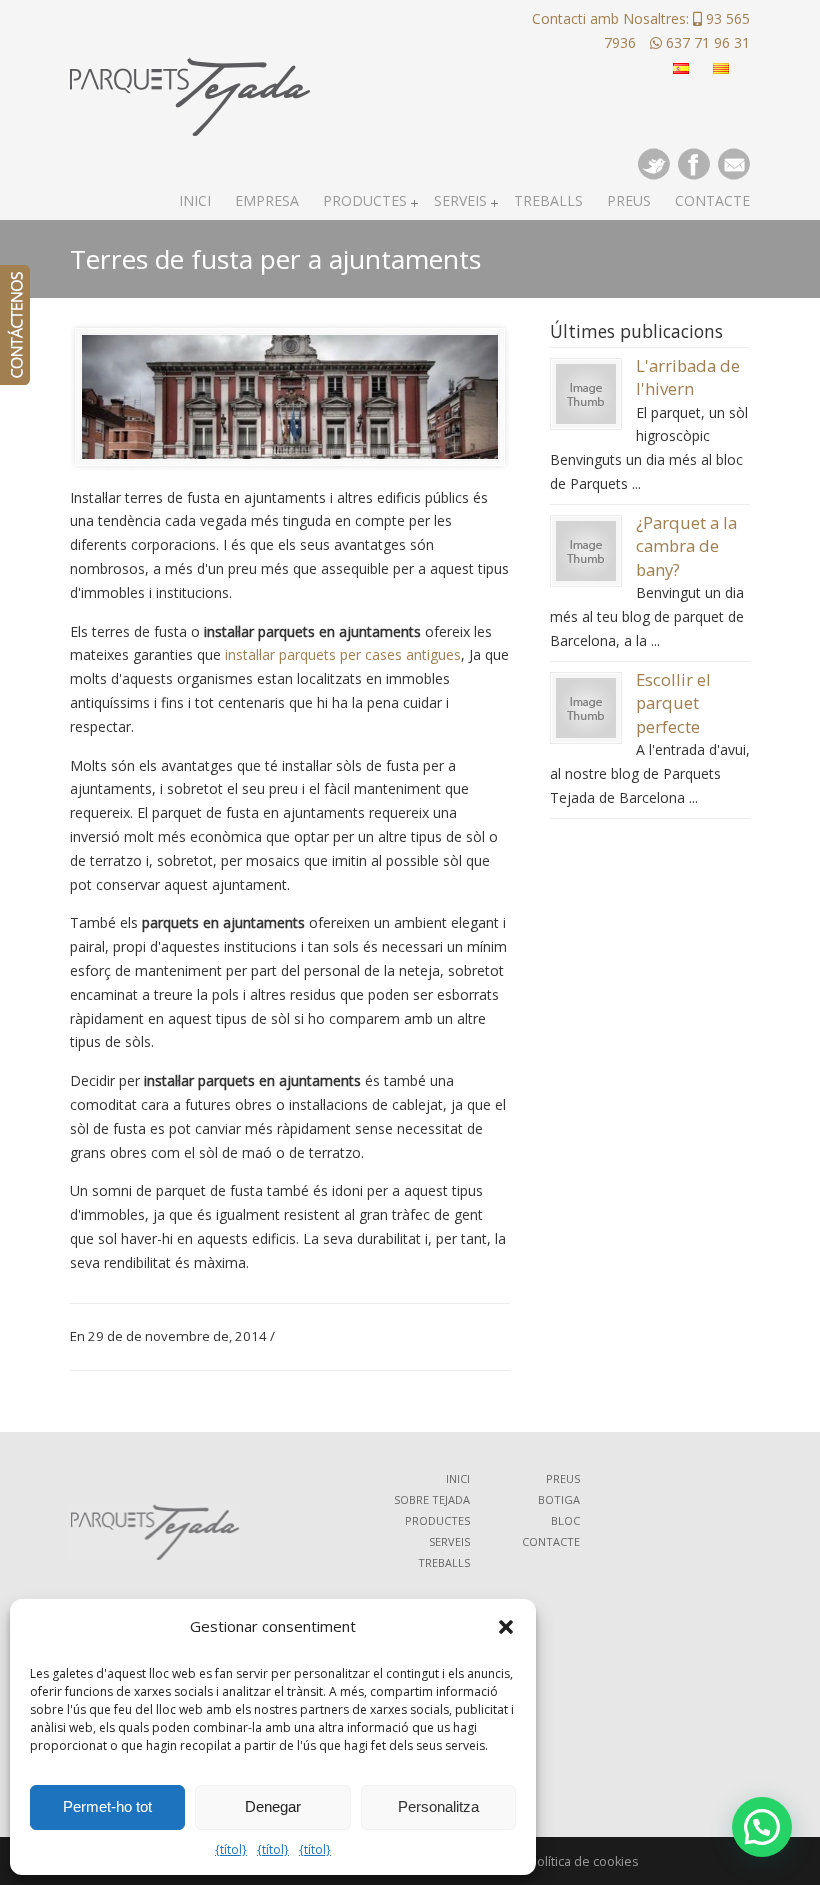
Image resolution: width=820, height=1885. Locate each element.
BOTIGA (559, 1499)
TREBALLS (444, 1562)
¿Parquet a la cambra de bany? (686, 546)
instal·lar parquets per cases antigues (343, 654)
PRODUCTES (437, 1520)
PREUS (563, 1478)
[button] (506, 1627)
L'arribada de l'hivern (688, 377)
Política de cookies (584, 1861)
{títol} (231, 1849)
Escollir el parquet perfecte (673, 703)
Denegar (273, 1806)
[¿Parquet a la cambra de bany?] (586, 575)
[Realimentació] (15, 325)
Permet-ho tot (107, 1806)
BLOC (565, 1520)
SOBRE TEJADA (432, 1499)
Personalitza (438, 1806)
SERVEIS (449, 1541)
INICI (458, 1478)
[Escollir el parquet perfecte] (586, 732)
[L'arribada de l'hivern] (586, 418)
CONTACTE (551, 1541)
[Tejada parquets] (190, 71)
